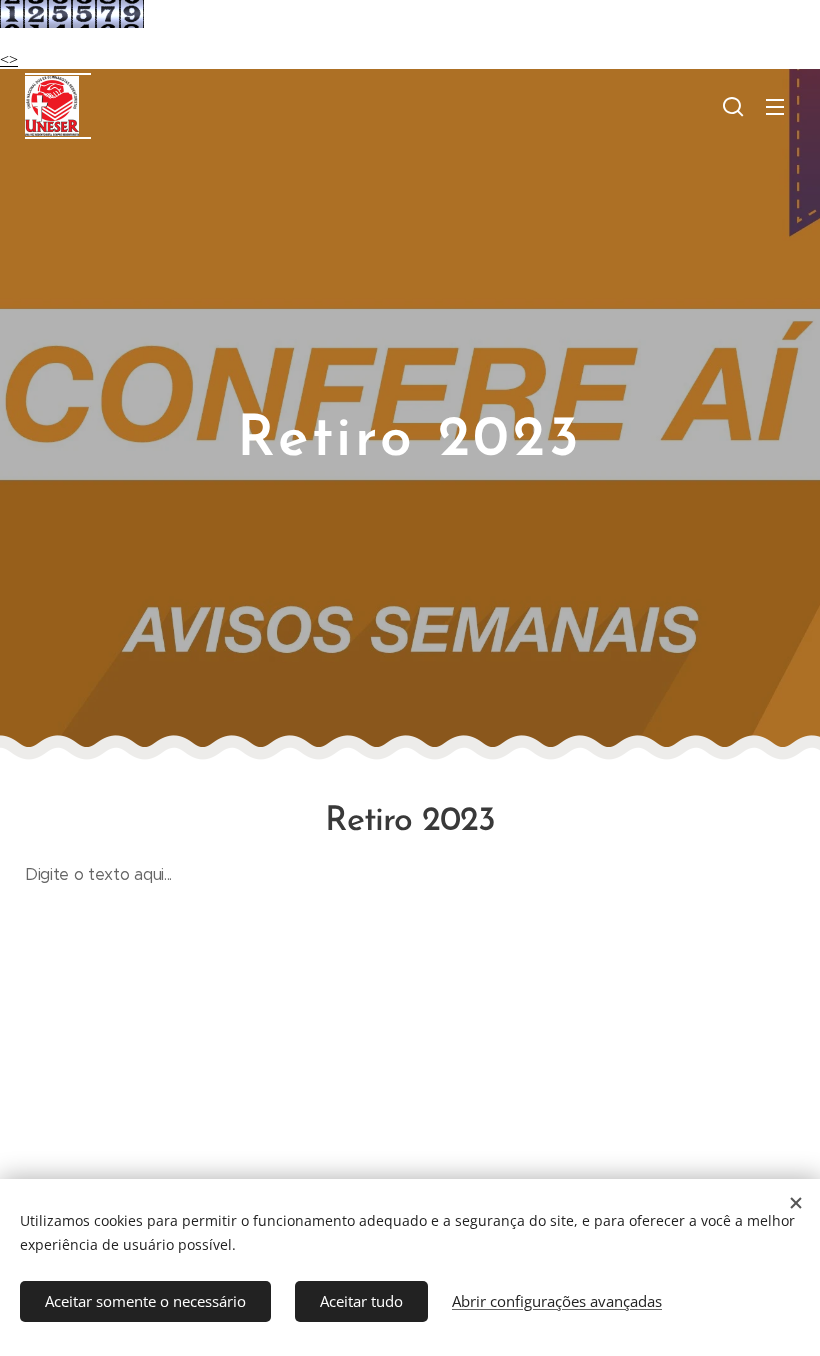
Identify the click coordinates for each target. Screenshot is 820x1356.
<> (9, 59)
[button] (733, 106)
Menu (775, 106)
